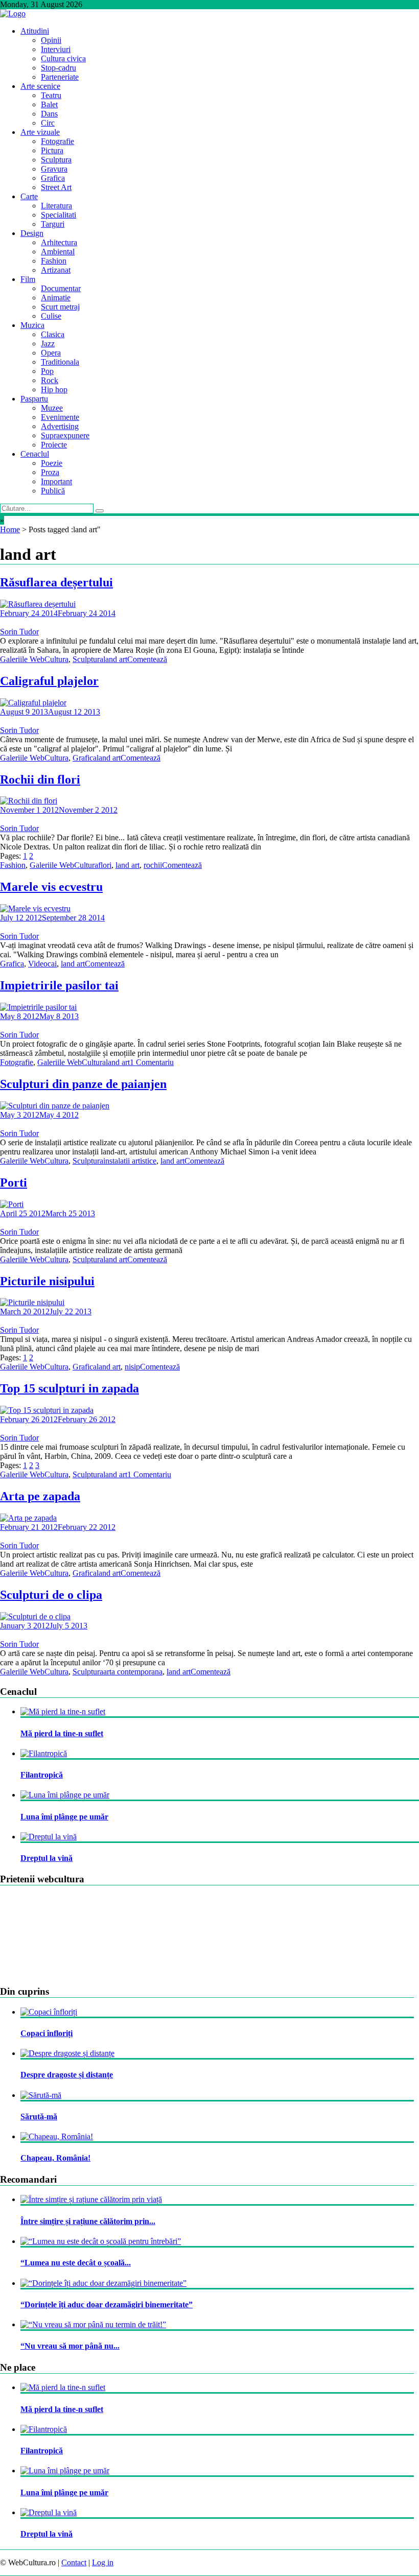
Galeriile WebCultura (34, 659)
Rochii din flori (40, 779)
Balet (49, 104)
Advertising (60, 426)
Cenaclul (35, 454)
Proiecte (54, 445)
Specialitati (59, 215)
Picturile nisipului (47, 1281)
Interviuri (56, 49)
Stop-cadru (59, 68)
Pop (47, 371)
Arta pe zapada (40, 1496)
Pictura (52, 150)
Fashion (54, 261)
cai (52, 964)
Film (28, 279)
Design (32, 233)
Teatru (51, 95)
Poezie (52, 463)
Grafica (53, 178)
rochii (153, 865)
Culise (51, 316)
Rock (50, 380)
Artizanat (56, 270)
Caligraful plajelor (49, 681)
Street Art (56, 187)
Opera (51, 353)
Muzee (52, 408)
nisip (132, 1367)
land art (115, 659)
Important (56, 481)
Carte (29, 196)
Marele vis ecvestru (51, 887)
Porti (14, 1183)
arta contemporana (133, 1672)
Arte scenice (40, 86)
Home (10, 529)
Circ (48, 123)
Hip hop (54, 389)
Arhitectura (59, 242)
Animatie (56, 298)
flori (105, 865)
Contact (74, 2562)
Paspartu (34, 399)
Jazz (48, 344)
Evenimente (60, 417)
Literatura (56, 206)
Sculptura (56, 160)
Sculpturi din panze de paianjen (83, 1084)
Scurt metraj (60, 307)
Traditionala (60, 362)
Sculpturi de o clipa (51, 1595)
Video (38, 964)
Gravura (54, 169)
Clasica (53, 334)
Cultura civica (63, 58)
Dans (49, 114)
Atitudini (35, 31)
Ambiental (58, 252)
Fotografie (57, 141)
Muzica (32, 325)
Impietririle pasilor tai (59, 985)
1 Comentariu (152, 1062)
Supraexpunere (65, 435)
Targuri (53, 224)
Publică (53, 491)
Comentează (147, 659)
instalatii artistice (130, 1161)
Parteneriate (60, 77)
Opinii (51, 40)
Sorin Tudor (19, 632)
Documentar (61, 288)
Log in (103, 2562)
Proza (50, 472)
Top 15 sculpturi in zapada (69, 1388)
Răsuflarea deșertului (56, 582)
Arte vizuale (40, 132)
